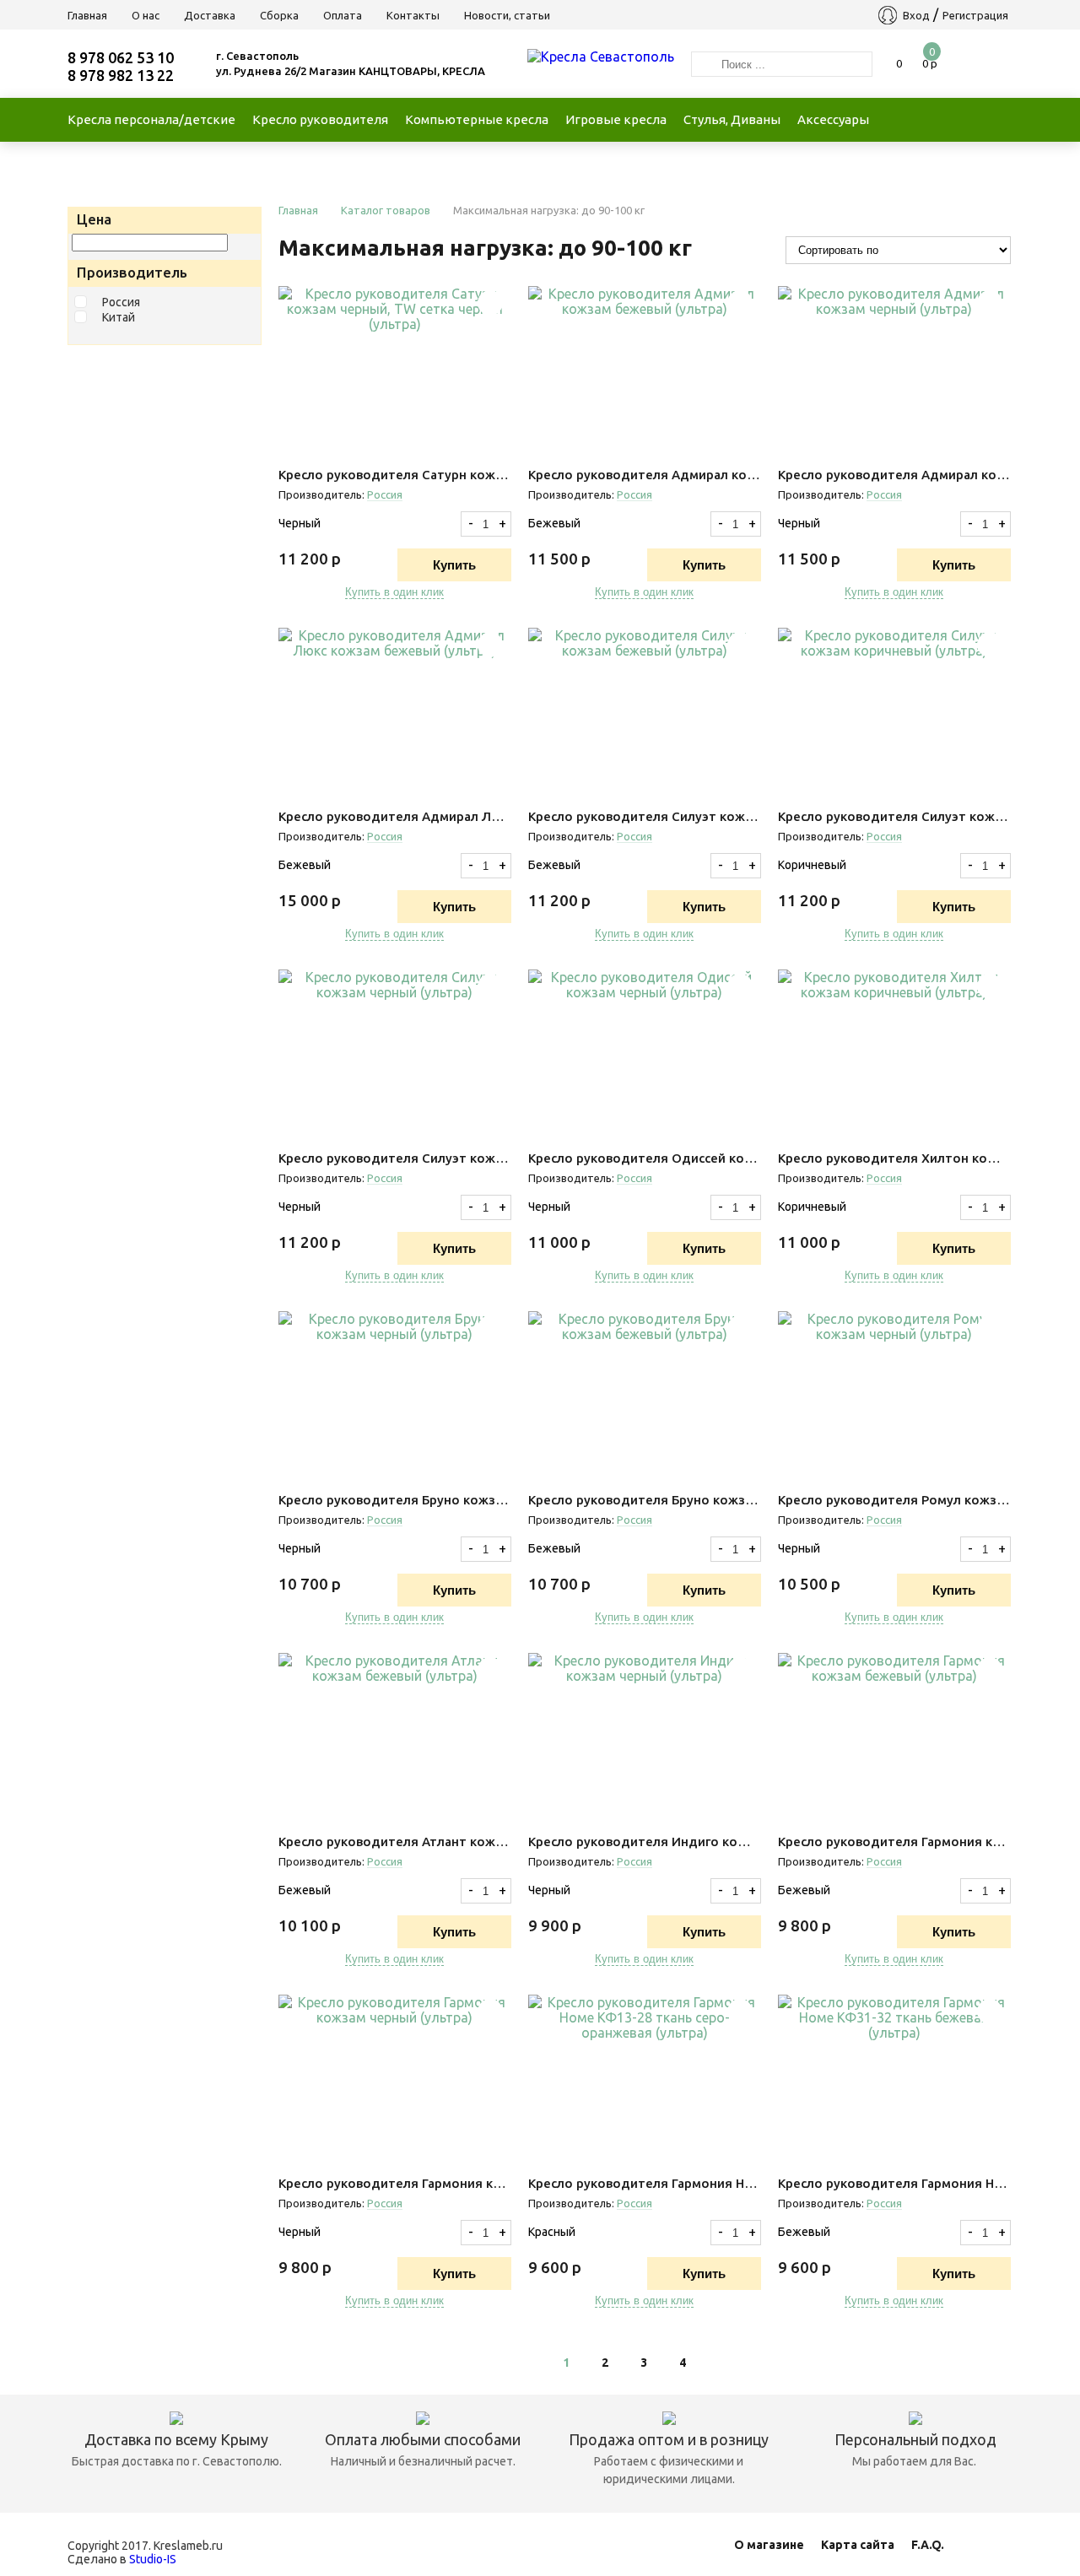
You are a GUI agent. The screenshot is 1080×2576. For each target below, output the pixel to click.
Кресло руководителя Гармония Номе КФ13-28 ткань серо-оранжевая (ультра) (645, 2183)
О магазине (769, 2545)
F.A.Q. (928, 2545)
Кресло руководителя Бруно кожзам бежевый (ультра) (645, 1500)
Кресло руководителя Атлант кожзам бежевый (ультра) (395, 1842)
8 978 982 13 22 (121, 75)
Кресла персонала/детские (151, 119)
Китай (119, 317)
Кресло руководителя (320, 119)
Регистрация (975, 15)
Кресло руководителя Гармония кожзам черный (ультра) (395, 2183)
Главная (87, 15)
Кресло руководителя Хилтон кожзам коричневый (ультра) (894, 1158)
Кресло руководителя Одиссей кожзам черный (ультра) (645, 1158)
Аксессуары (833, 119)
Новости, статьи (507, 15)
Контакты (413, 15)
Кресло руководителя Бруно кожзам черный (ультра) (395, 1500)
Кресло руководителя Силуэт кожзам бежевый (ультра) (645, 816)
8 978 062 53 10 (121, 57)
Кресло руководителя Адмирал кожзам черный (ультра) (894, 475)
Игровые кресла (616, 119)
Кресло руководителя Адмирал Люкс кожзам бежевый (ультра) (395, 816)
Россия (121, 302)
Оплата (343, 15)
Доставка (210, 15)
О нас (146, 15)
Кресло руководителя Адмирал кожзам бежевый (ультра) (645, 475)
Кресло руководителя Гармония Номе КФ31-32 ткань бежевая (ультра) (894, 2183)
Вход (916, 15)
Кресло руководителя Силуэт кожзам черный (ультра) (395, 1158)
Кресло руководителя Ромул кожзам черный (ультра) (894, 1500)
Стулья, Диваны (732, 119)
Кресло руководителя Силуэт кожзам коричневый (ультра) (894, 816)
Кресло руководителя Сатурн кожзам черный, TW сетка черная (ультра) (395, 475)
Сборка (279, 15)
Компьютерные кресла (477, 119)
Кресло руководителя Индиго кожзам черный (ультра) (645, 1842)
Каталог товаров (386, 210)
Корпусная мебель (145, 163)
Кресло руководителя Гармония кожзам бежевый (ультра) (894, 1842)
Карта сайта (858, 2545)
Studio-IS (153, 2559)
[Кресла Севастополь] (601, 57)
